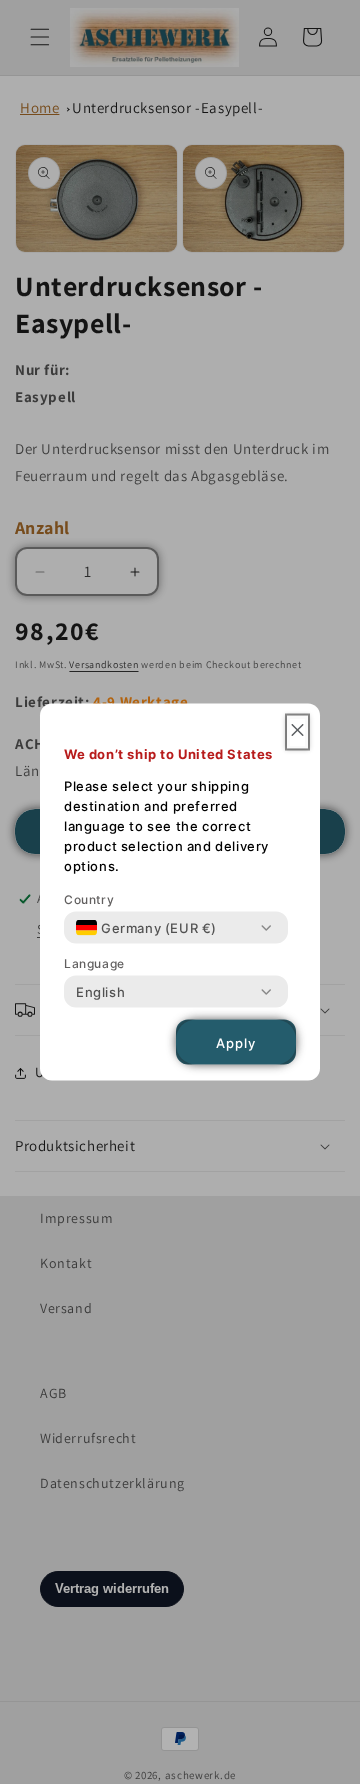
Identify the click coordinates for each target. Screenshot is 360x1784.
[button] (297, 732)
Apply (236, 1042)
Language (94, 963)
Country (89, 899)
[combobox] (146, 928)
